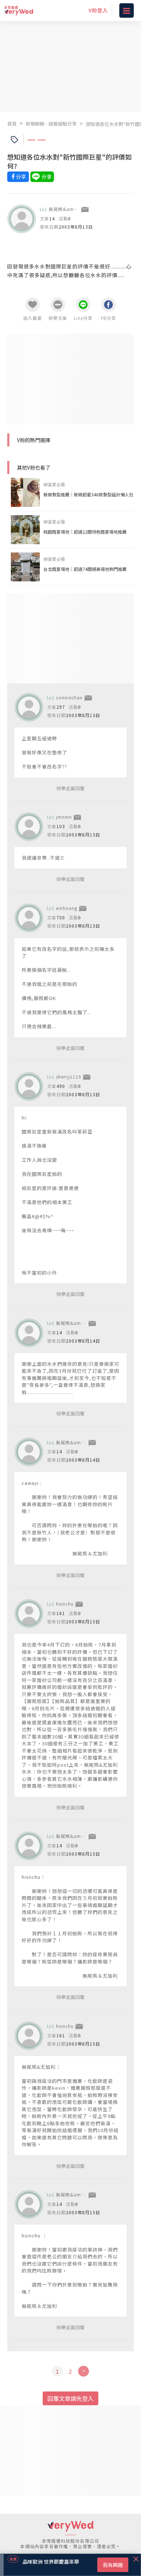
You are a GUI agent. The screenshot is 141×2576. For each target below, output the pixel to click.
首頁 (12, 124)
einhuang (67, 908)
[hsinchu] (29, 1614)
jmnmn (64, 817)
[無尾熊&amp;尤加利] (22, 219)
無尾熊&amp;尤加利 (71, 209)
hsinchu (65, 1604)
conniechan (69, 697)
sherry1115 (69, 1077)
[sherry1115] (29, 1086)
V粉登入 (98, 10)
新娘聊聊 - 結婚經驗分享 (51, 124)
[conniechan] (29, 707)
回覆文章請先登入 (70, 2398)
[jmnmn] (29, 827)
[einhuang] (29, 918)
